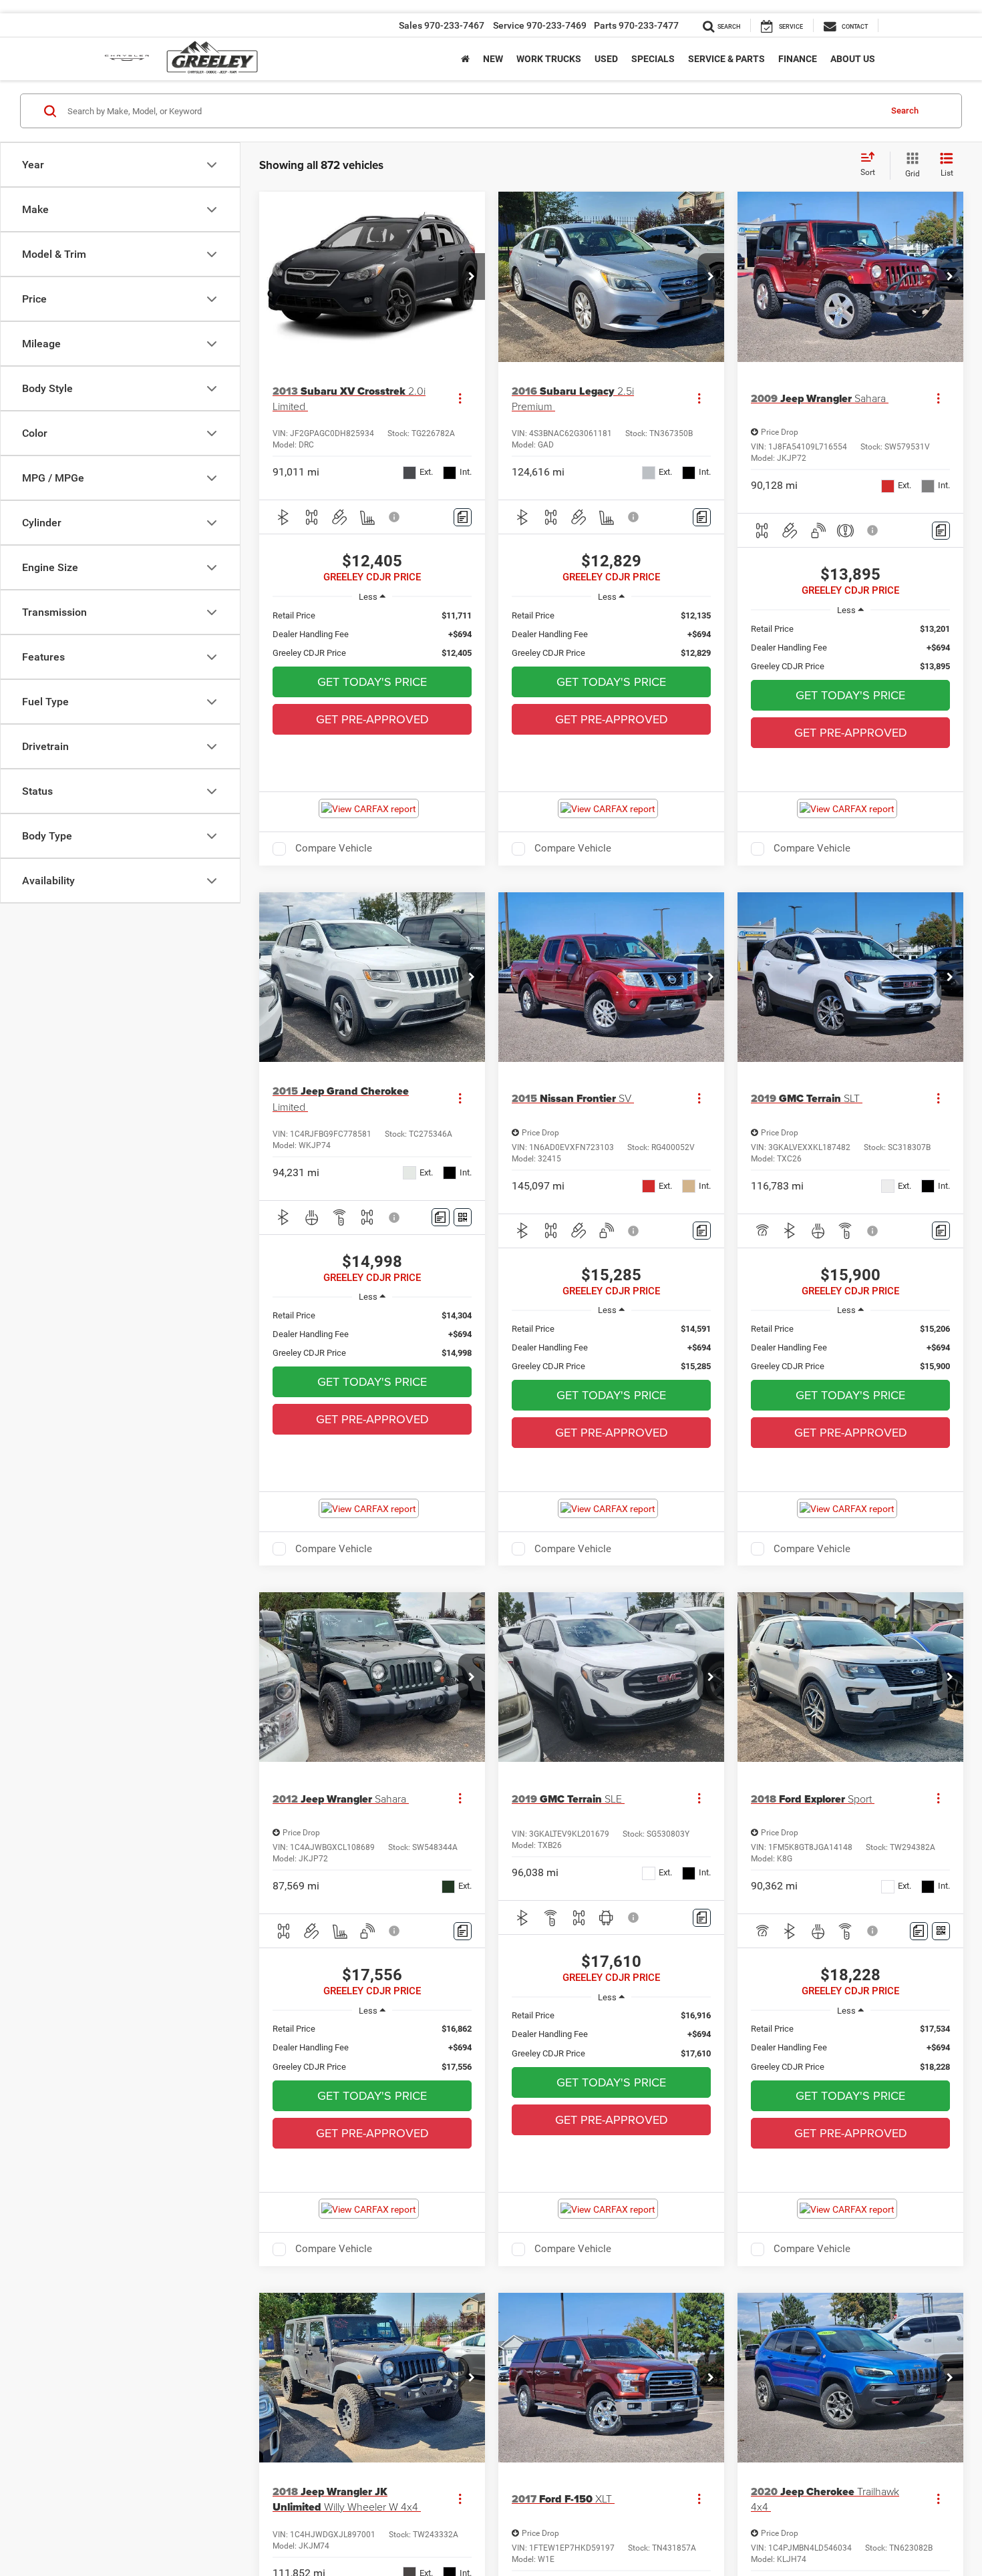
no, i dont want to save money (557, 348)
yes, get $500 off (364, 348)
